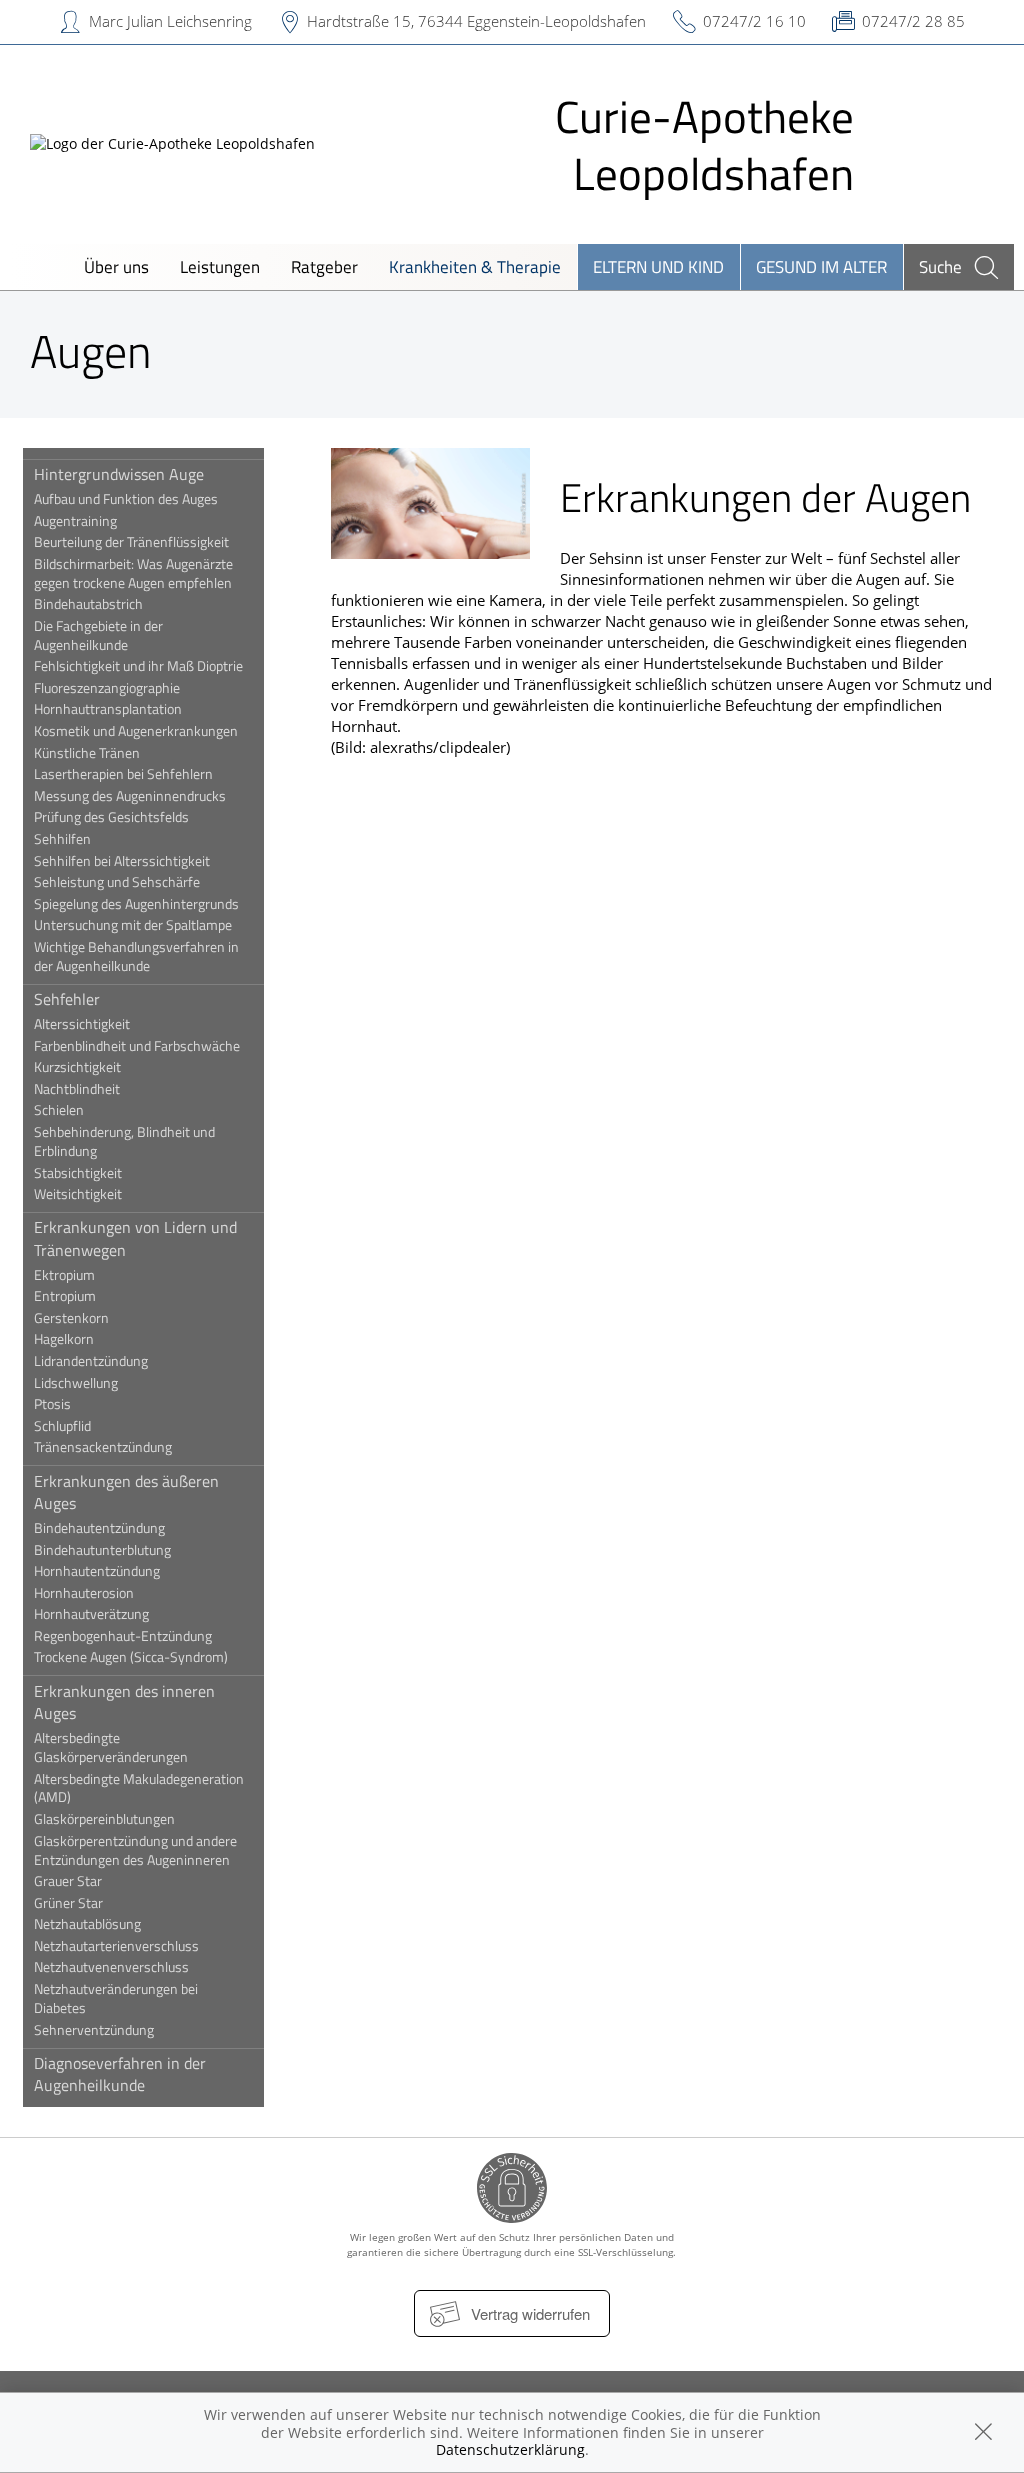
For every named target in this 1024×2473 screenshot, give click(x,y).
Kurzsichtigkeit (77, 1067)
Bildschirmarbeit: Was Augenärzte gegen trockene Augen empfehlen (133, 573)
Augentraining (75, 521)
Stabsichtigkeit (78, 1173)
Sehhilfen (62, 839)
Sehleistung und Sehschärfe (117, 882)
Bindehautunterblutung (102, 1550)
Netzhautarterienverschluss (116, 1946)
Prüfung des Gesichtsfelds (111, 817)
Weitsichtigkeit (78, 1194)
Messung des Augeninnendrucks (130, 796)
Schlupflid (62, 1426)
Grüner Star (68, 1903)
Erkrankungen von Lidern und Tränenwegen (135, 1238)
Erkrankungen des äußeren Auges (126, 1492)
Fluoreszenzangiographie (107, 688)
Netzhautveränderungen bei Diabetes (116, 1998)
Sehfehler (67, 999)
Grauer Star (68, 1881)
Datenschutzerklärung (510, 2449)
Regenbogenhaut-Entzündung (123, 1636)
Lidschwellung (76, 1383)
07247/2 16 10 (754, 21)
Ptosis (52, 1404)
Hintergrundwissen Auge (119, 474)
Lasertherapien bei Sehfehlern (123, 774)
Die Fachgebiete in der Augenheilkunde (98, 635)
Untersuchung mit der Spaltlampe (133, 925)
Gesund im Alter (821, 266)
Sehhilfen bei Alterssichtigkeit (122, 861)
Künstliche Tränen (87, 753)
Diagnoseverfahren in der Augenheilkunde (120, 2074)
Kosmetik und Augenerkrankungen (136, 731)
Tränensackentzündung (103, 1447)
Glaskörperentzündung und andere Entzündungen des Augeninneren (135, 1850)
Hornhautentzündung (97, 1571)
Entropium (65, 1296)
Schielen (59, 1110)
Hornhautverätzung (91, 1614)
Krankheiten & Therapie (475, 266)
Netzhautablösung (87, 1924)
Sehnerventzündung (94, 2030)
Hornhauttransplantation (108, 709)
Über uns (116, 266)
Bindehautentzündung (99, 1528)
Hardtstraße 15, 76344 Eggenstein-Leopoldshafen (476, 21)
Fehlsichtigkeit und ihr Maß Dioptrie (138, 666)
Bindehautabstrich (88, 604)
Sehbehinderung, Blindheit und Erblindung (124, 1141)
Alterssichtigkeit (82, 1024)
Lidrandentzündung (91, 1361)
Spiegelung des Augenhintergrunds (136, 904)
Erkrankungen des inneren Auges (124, 1702)
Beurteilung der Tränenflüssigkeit (131, 542)
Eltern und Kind (658, 266)
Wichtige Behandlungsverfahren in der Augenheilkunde (136, 956)
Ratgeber (324, 266)
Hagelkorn (64, 1339)
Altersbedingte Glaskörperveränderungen (111, 1747)
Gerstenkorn (71, 1318)
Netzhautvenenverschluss (111, 1967)
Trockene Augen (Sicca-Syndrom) (131, 1657)
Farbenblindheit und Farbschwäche (137, 1046)
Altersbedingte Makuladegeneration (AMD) (139, 1788)
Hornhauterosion (84, 1593)
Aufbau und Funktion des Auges (126, 499)
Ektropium (64, 1275)
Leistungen (220, 266)
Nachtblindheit (77, 1089)
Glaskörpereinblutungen (104, 1819)
